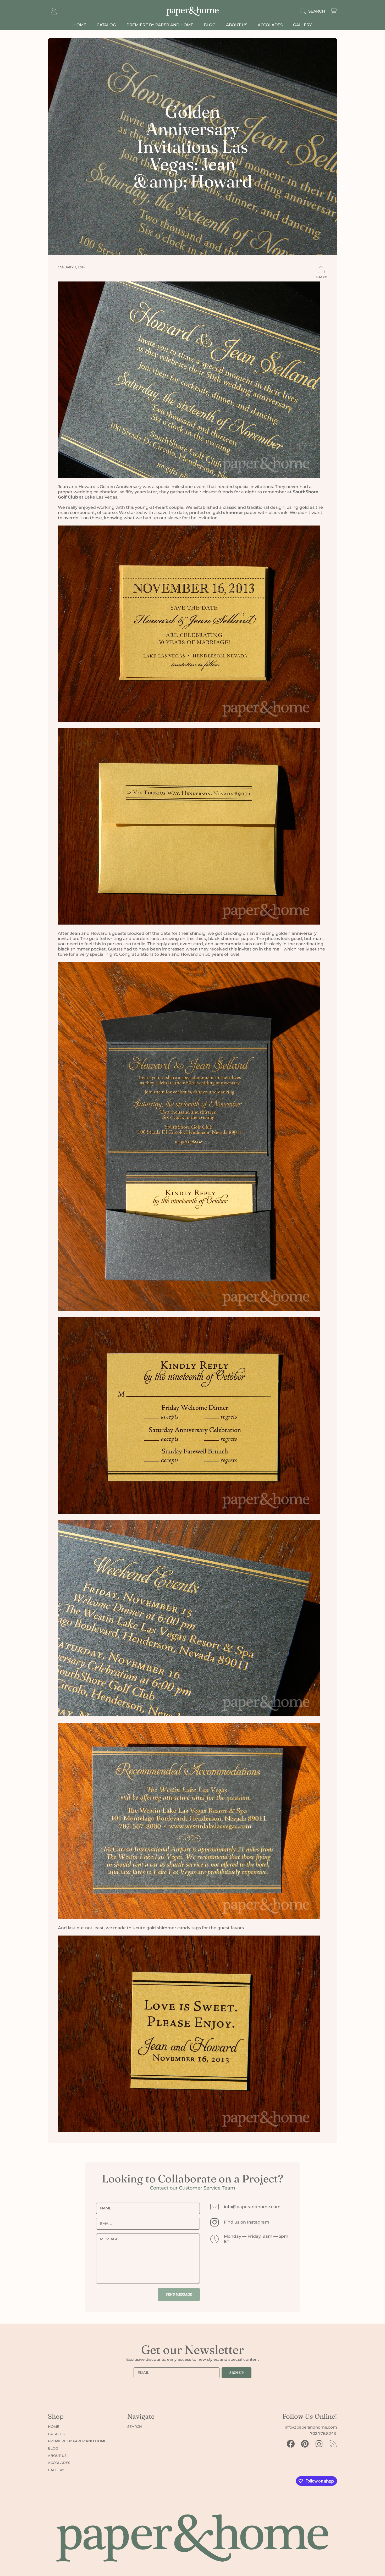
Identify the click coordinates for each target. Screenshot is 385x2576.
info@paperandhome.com (252, 2207)
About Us (57, 2456)
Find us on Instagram (247, 2222)
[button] (314, 11)
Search (135, 2426)
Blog (53, 2448)
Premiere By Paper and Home (77, 2441)
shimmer (233, 513)
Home (54, 2426)
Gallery (56, 2470)
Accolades (59, 2463)
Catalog (57, 2434)
